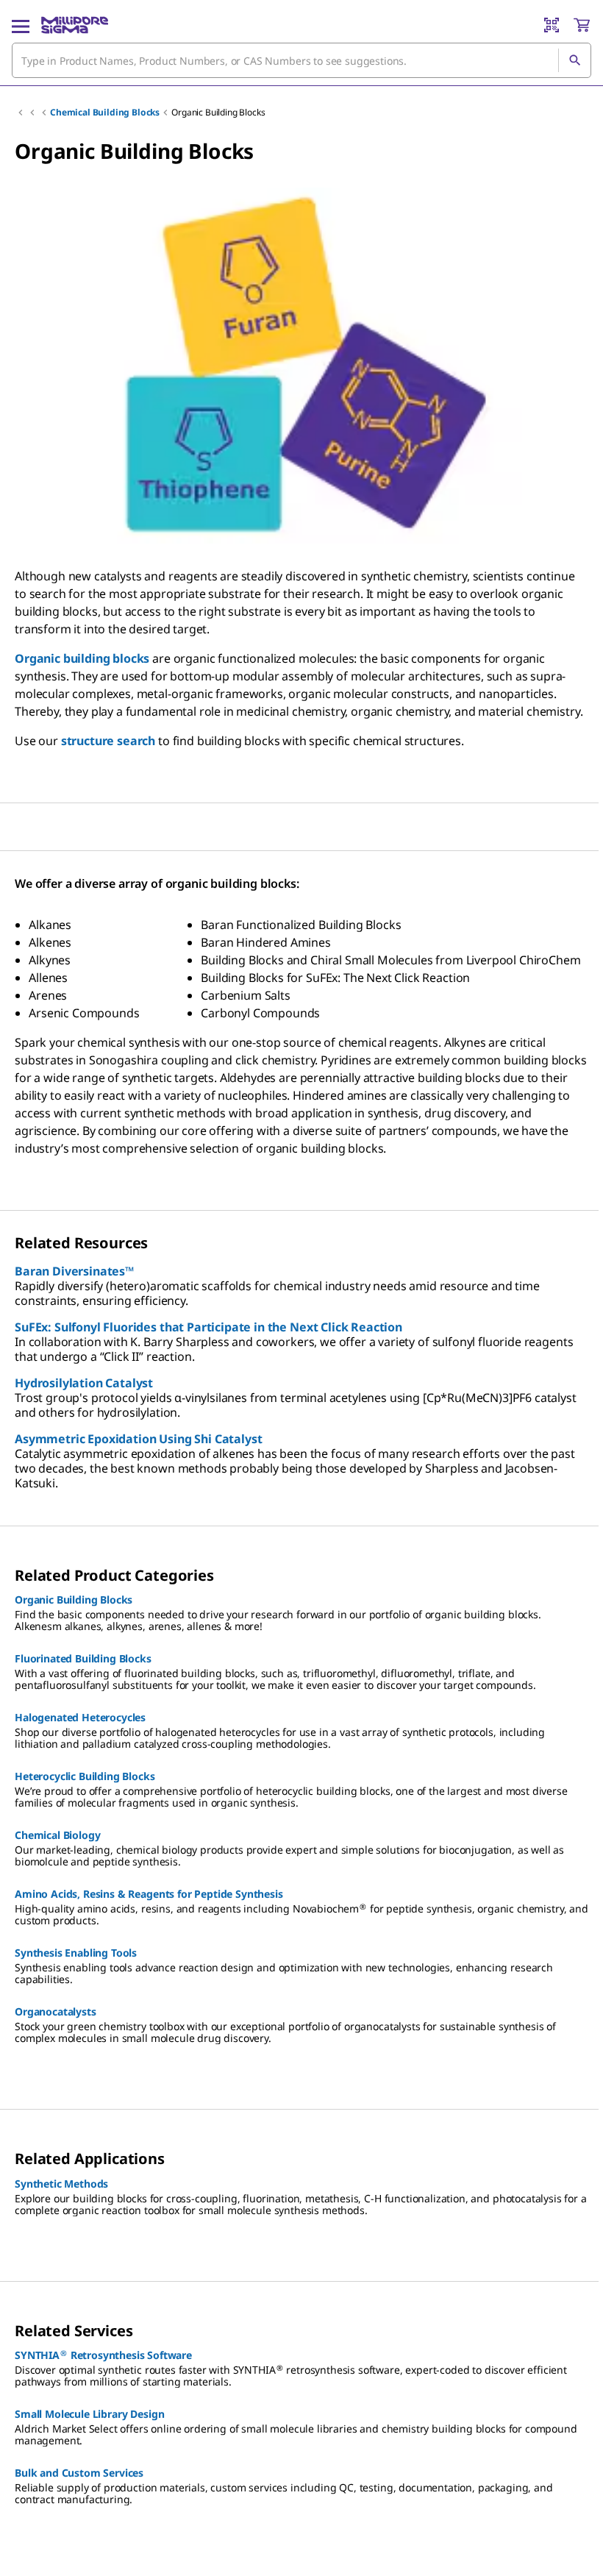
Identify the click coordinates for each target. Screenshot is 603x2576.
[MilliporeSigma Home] (75, 25)
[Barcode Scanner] (552, 25)
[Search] (574, 60)
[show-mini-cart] (582, 25)
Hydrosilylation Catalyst (84, 1383)
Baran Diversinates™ (74, 1271)
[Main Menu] (21, 25)
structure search (108, 741)
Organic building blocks (82, 658)
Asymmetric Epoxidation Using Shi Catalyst (138, 1439)
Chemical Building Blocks (105, 112)
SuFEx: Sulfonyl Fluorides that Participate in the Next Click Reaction (208, 1327)
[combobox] (301, 60)
